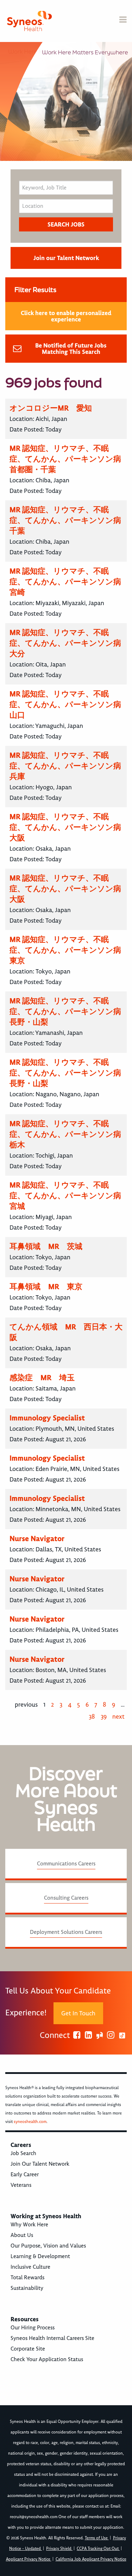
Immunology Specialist (47, 1418)
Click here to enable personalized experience (66, 316)
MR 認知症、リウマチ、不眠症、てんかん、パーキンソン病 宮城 (69, 1196)
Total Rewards (27, 2278)
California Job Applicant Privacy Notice (91, 2559)
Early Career (25, 2174)
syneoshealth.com (30, 2122)
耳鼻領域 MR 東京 (46, 1287)
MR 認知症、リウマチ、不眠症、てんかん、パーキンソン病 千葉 (69, 520)
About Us (22, 2235)
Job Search (23, 2153)
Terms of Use (97, 2538)
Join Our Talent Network (40, 2164)
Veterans (21, 2185)
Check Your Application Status (47, 2359)
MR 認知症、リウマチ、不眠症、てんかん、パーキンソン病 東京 (69, 950)
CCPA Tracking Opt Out (98, 2549)
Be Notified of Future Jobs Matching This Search (71, 349)
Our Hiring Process (33, 2328)
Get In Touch (78, 2013)
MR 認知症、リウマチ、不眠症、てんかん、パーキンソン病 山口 (69, 704)
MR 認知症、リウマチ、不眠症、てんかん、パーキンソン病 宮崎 (69, 582)
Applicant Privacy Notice (29, 2559)
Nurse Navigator (37, 1539)
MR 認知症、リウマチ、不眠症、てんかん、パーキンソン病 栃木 (69, 1134)
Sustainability (27, 2288)
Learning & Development (40, 2256)
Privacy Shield (59, 2549)
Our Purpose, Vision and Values (48, 2246)
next (118, 1717)
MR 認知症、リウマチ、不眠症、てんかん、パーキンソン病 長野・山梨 (69, 1011)
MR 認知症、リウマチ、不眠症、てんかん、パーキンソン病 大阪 (69, 827)
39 (104, 1717)
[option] (66, 101)
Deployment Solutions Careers (66, 1932)
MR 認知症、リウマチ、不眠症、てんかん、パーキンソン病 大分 (69, 643)
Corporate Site (28, 2349)
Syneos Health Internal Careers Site (52, 2338)
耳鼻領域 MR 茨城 (46, 1246)
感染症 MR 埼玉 (42, 1378)
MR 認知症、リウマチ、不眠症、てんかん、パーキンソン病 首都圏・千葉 (69, 459)
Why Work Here (29, 2225)
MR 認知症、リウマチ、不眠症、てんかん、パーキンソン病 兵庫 (69, 766)
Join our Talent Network (66, 258)
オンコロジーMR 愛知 (51, 408)
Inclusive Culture (30, 2267)
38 (92, 1717)
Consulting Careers (66, 1898)
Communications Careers (66, 1864)
